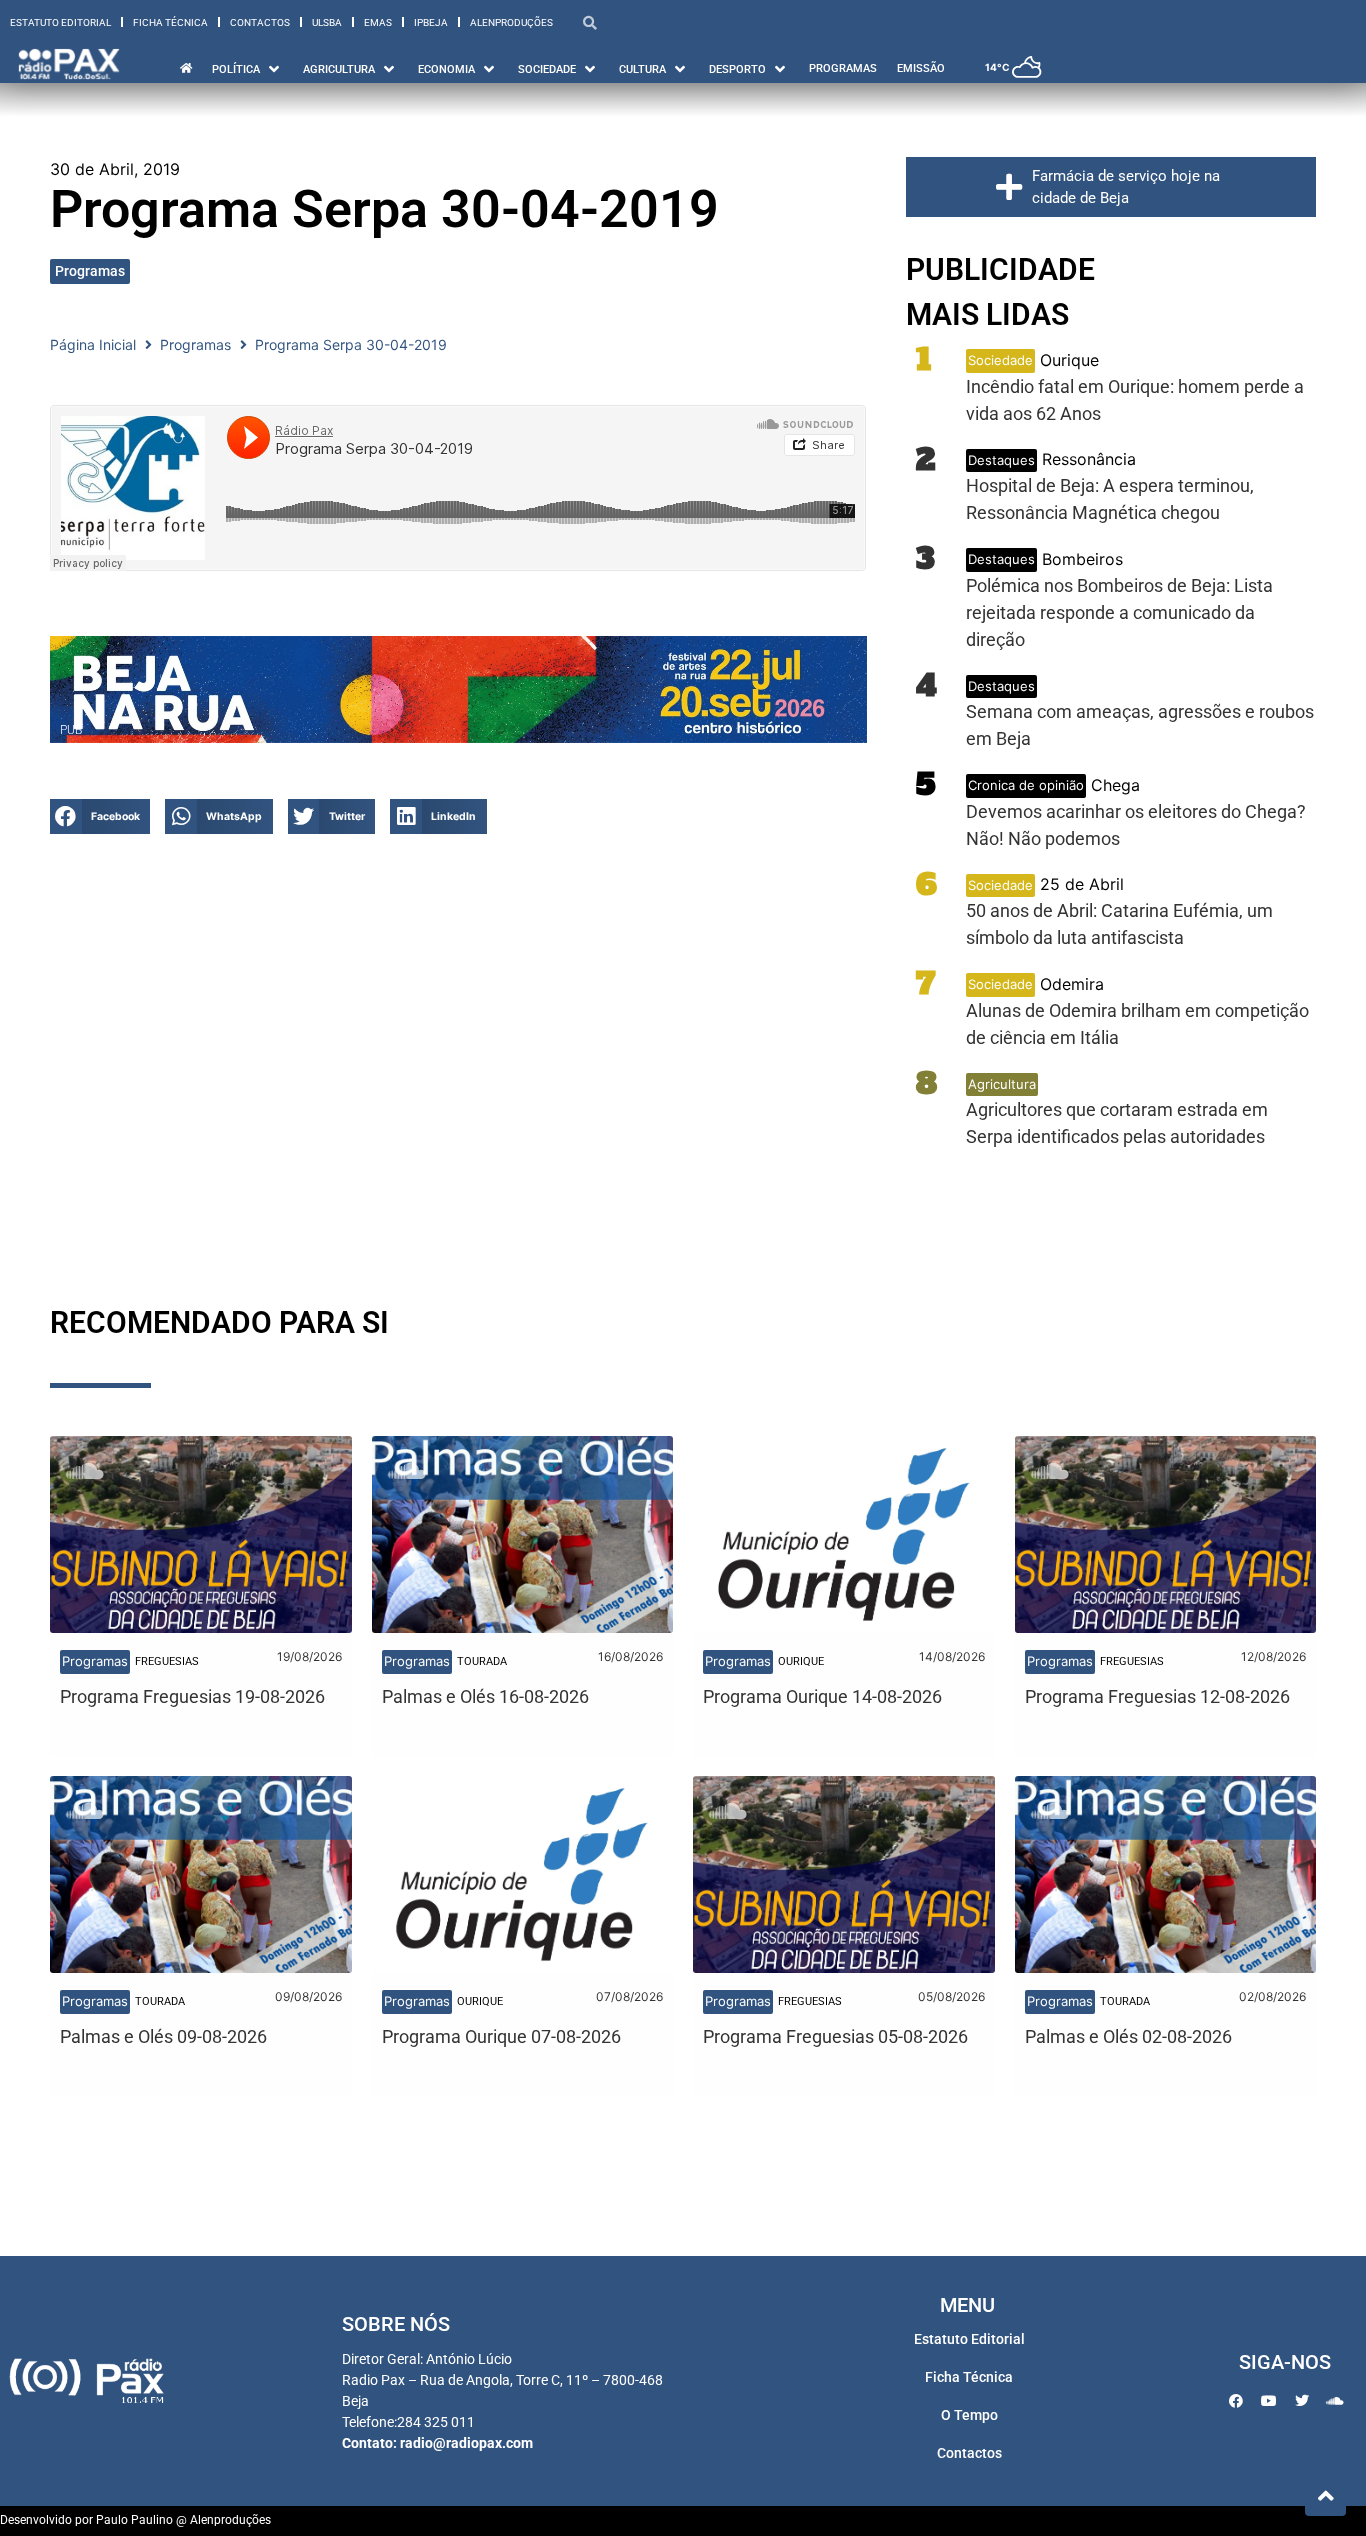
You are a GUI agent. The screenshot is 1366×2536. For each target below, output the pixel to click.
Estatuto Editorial (60, 22)
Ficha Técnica (170, 22)
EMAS (378, 22)
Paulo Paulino (134, 2520)
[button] (100, 816)
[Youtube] (1269, 2401)
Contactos (260, 22)
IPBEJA (431, 22)
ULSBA (327, 22)
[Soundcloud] (1335, 2401)
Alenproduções (511, 22)
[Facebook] (1236, 2401)
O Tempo (969, 2415)
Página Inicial (93, 344)
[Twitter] (1302, 2401)
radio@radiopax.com (466, 2443)
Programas (90, 271)
